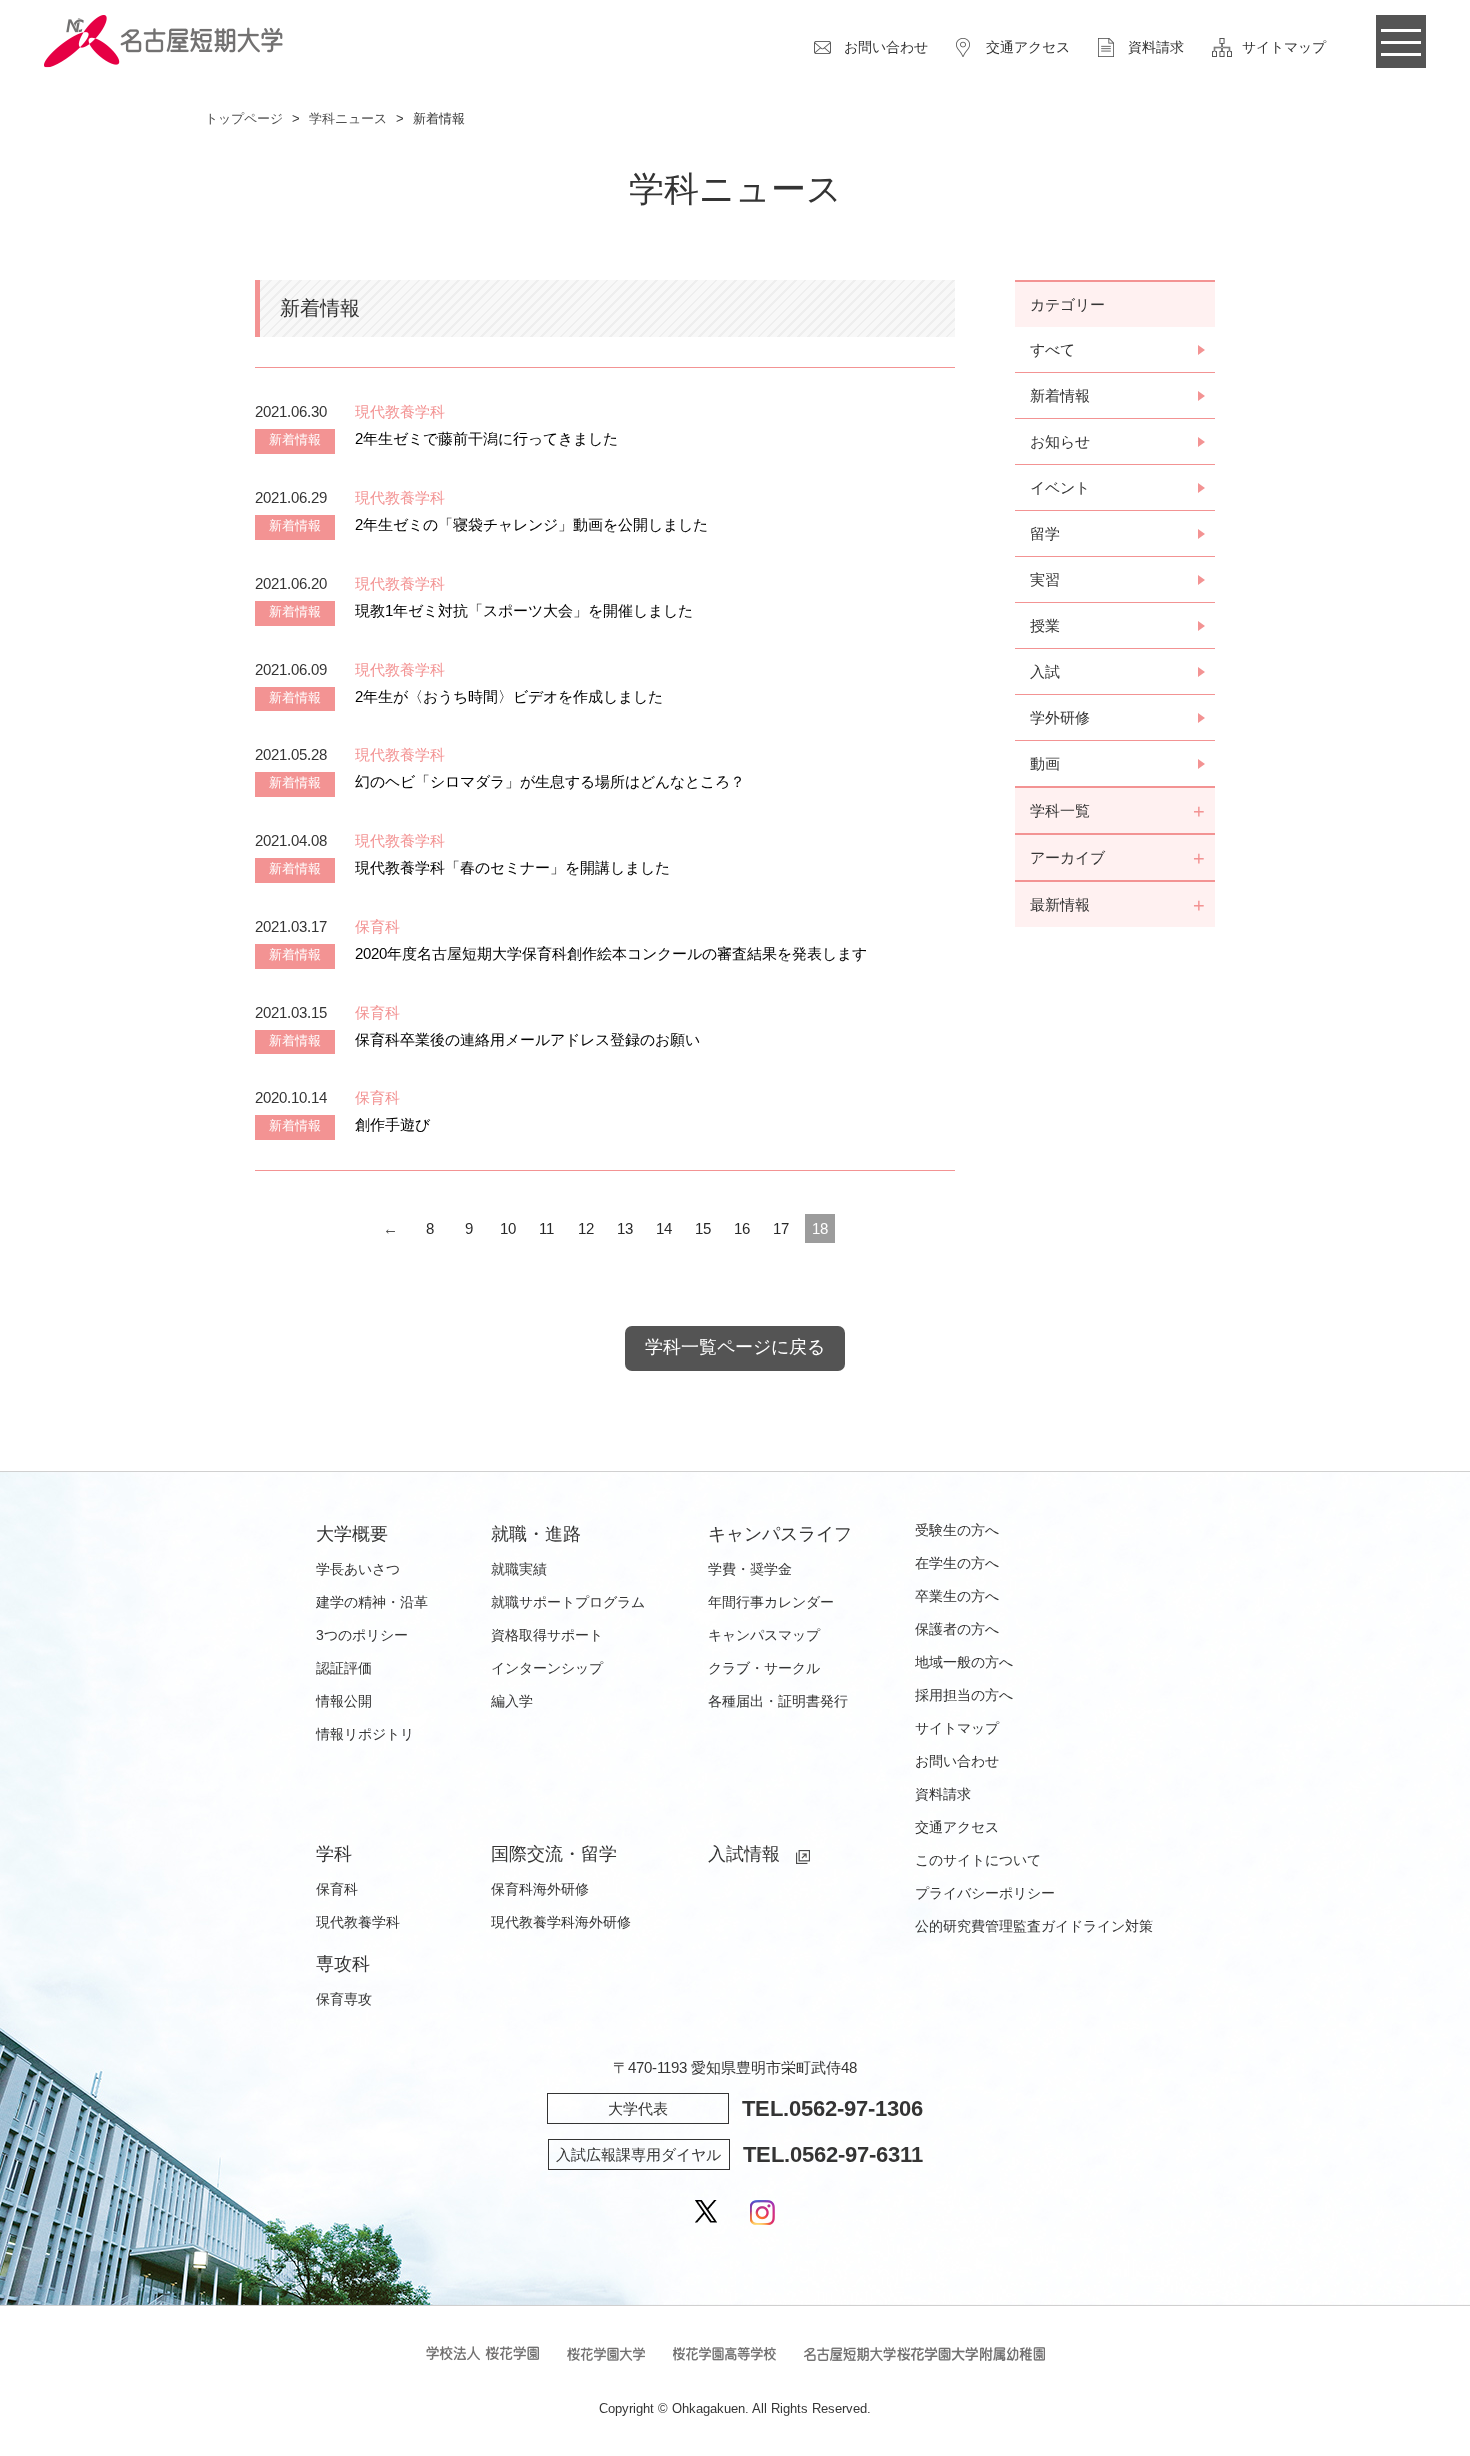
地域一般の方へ (964, 1662)
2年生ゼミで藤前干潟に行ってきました (486, 438)
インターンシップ (547, 1668)
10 (508, 1228)
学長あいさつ (358, 1569)
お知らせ (1060, 441)
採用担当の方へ (964, 1695)
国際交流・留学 (554, 1854)
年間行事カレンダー (771, 1602)
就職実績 (519, 1569)
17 (781, 1228)
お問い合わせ (886, 47)
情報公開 (344, 1701)
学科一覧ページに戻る (735, 1347)
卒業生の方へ (957, 1596)
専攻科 (343, 1964)
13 (625, 1228)
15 (703, 1228)
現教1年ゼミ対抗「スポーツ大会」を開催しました (524, 610)
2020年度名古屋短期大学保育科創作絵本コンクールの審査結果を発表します (611, 953)
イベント (1060, 487)
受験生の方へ (957, 1530)
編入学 (512, 1701)
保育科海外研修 (540, 1889)
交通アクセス (1028, 47)
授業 (1045, 625)
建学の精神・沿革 (372, 1602)
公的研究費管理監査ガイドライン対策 (1034, 1926)
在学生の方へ (957, 1563)
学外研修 (1060, 717)
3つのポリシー (362, 1635)
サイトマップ (1284, 47)
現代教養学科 (358, 1922)
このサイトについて (978, 1860)
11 (546, 1228)
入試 (1045, 671)
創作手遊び (392, 1124)
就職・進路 (536, 1534)
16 (742, 1228)
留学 (1045, 533)
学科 (334, 1854)
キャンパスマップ (764, 1635)
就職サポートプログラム (568, 1602)
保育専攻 (344, 1999)
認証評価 (344, 1668)
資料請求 (1156, 47)
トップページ (244, 118)
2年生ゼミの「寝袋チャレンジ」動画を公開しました (531, 524)
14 (664, 1228)
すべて (1052, 349)
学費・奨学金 (750, 1569)
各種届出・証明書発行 (778, 1701)
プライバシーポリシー (985, 1893)
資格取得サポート (547, 1635)
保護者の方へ (957, 1629)
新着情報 (1060, 395)
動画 (1045, 763)
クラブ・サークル (764, 1668)
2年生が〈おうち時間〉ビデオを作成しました (509, 696)
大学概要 (352, 1534)
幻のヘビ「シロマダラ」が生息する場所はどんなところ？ (550, 781)
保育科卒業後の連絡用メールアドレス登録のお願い (527, 1039)
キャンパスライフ (780, 1534)
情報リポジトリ (365, 1734)
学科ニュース (348, 118)
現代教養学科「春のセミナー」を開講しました (512, 867)
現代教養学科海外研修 (561, 1922)
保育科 (337, 1889)
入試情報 (744, 1854)
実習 (1045, 579)
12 (586, 1228)
